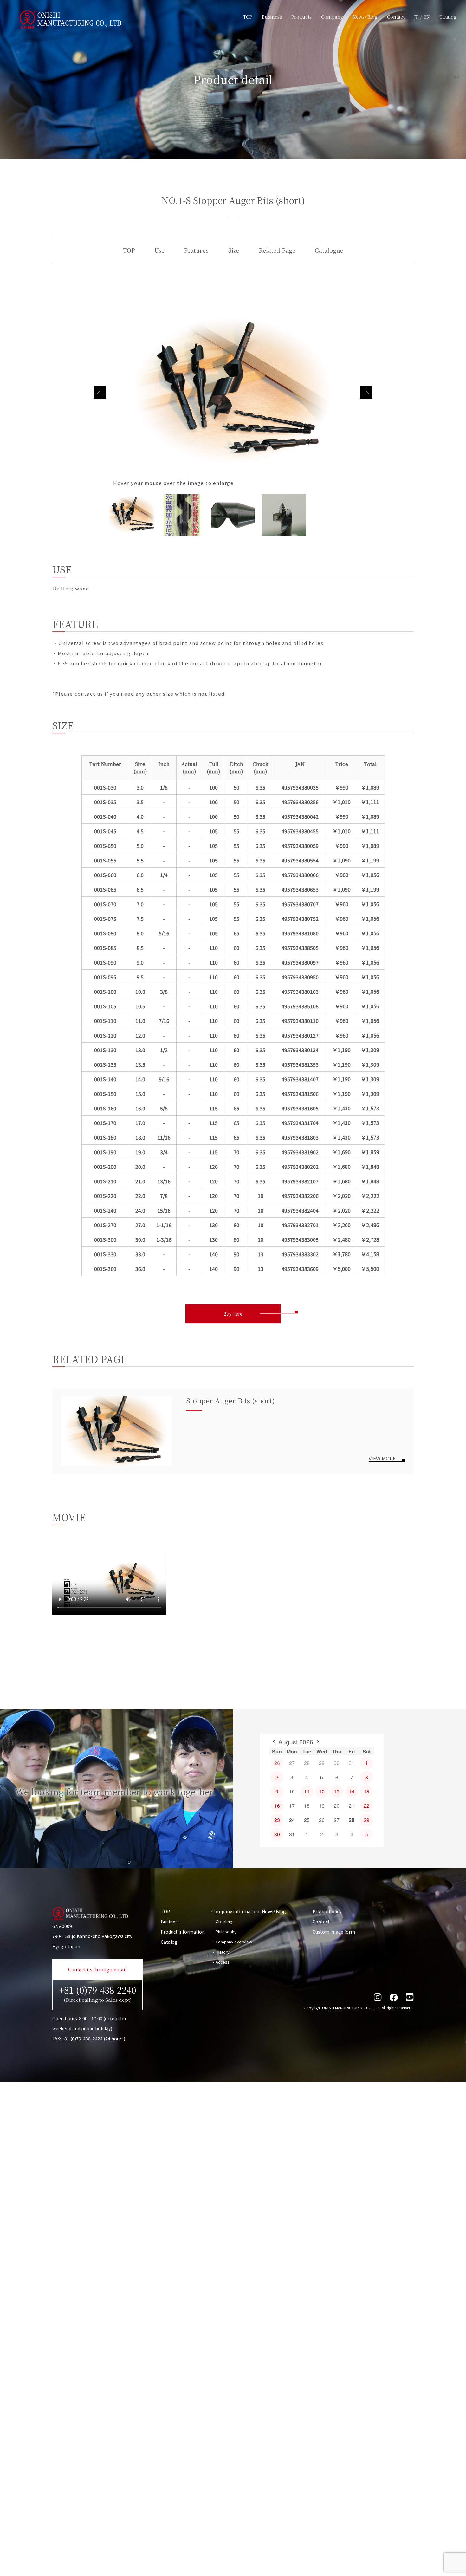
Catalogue (329, 250)
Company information (235, 1911)
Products (301, 17)
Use (159, 250)
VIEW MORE (382, 1458)
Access (223, 1962)
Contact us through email (97, 1969)
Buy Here (233, 1314)
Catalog (448, 17)
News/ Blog (365, 17)
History (223, 1952)
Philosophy (226, 1932)
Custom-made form (334, 1932)
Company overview (234, 1942)
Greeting (224, 1921)
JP (416, 17)
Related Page (277, 250)
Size (234, 250)
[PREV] (274, 1742)
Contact (396, 17)
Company (332, 17)
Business (272, 17)
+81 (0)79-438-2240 (97, 1993)
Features (196, 250)
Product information (183, 1932)
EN (427, 17)
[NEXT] (318, 1742)
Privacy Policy (327, 1911)
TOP (248, 17)
